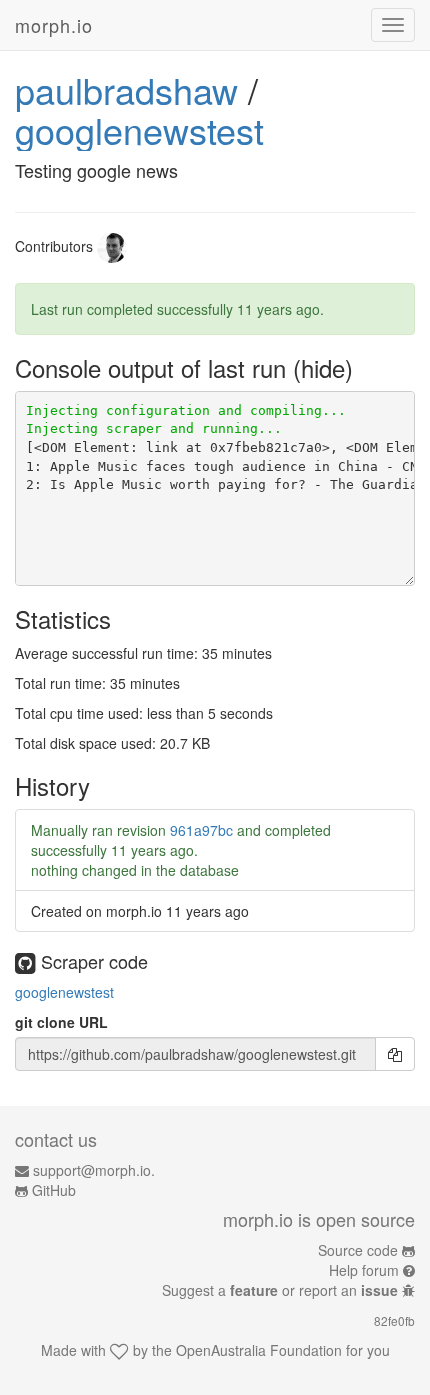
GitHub (54, 1190)
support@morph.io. (94, 1170)
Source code (358, 1250)
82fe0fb (394, 1320)
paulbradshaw (126, 89)
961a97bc (201, 830)
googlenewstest (139, 129)
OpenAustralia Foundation (259, 1350)
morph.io (54, 25)
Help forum (364, 1270)
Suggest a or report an (280, 1290)
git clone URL (61, 1022)
